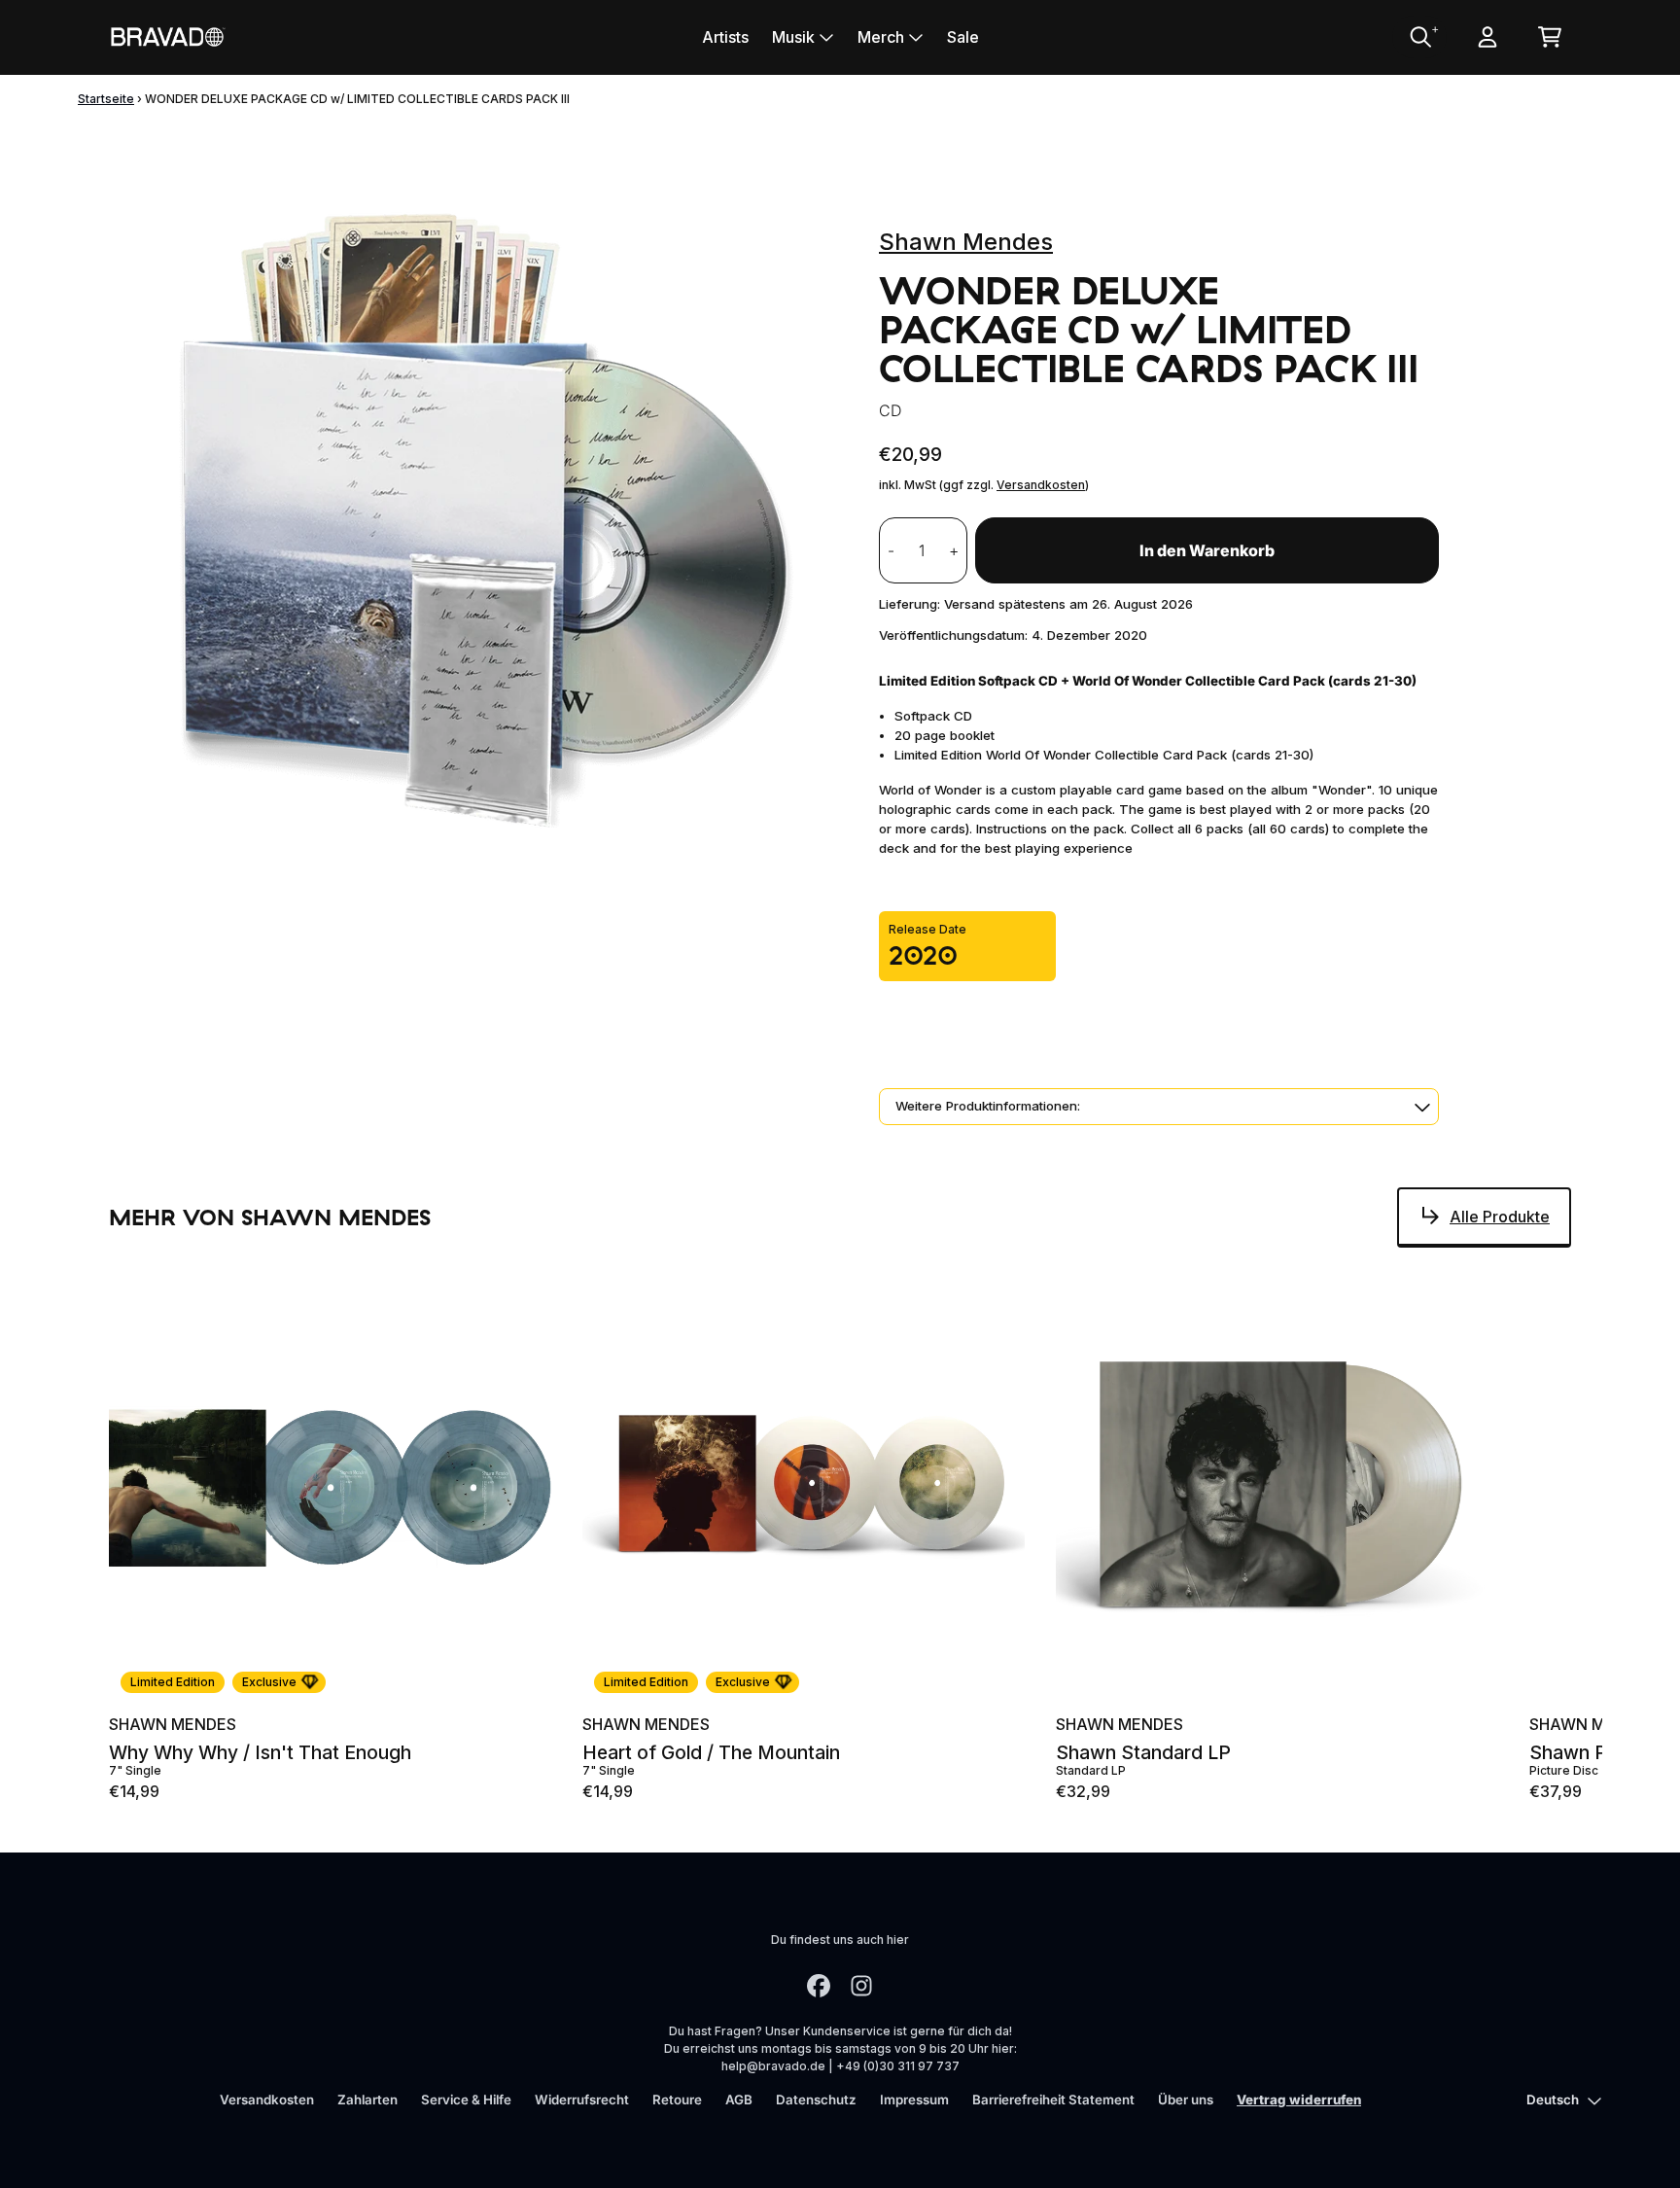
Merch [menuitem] (881, 37)
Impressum (914, 2100)
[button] (1159, 1107)
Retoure (677, 2100)
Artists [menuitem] (725, 37)
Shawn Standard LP (1143, 1753)
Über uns (1186, 2100)
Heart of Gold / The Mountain (711, 1753)
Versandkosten (1041, 485)
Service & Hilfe (466, 2100)
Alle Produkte (1500, 1217)
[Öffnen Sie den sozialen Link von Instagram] (861, 1986)
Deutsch (1553, 2100)
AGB (739, 2100)
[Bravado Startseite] (167, 36)
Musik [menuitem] (793, 37)
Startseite (106, 99)
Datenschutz (816, 2100)
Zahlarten (367, 2100)
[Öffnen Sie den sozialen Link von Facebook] (819, 1986)
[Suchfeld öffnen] (1419, 37)
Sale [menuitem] (963, 37)
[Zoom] (474, 520)
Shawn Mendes (966, 242)
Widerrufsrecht (582, 2100)
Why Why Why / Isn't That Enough (260, 1753)
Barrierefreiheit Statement (1053, 2100)
